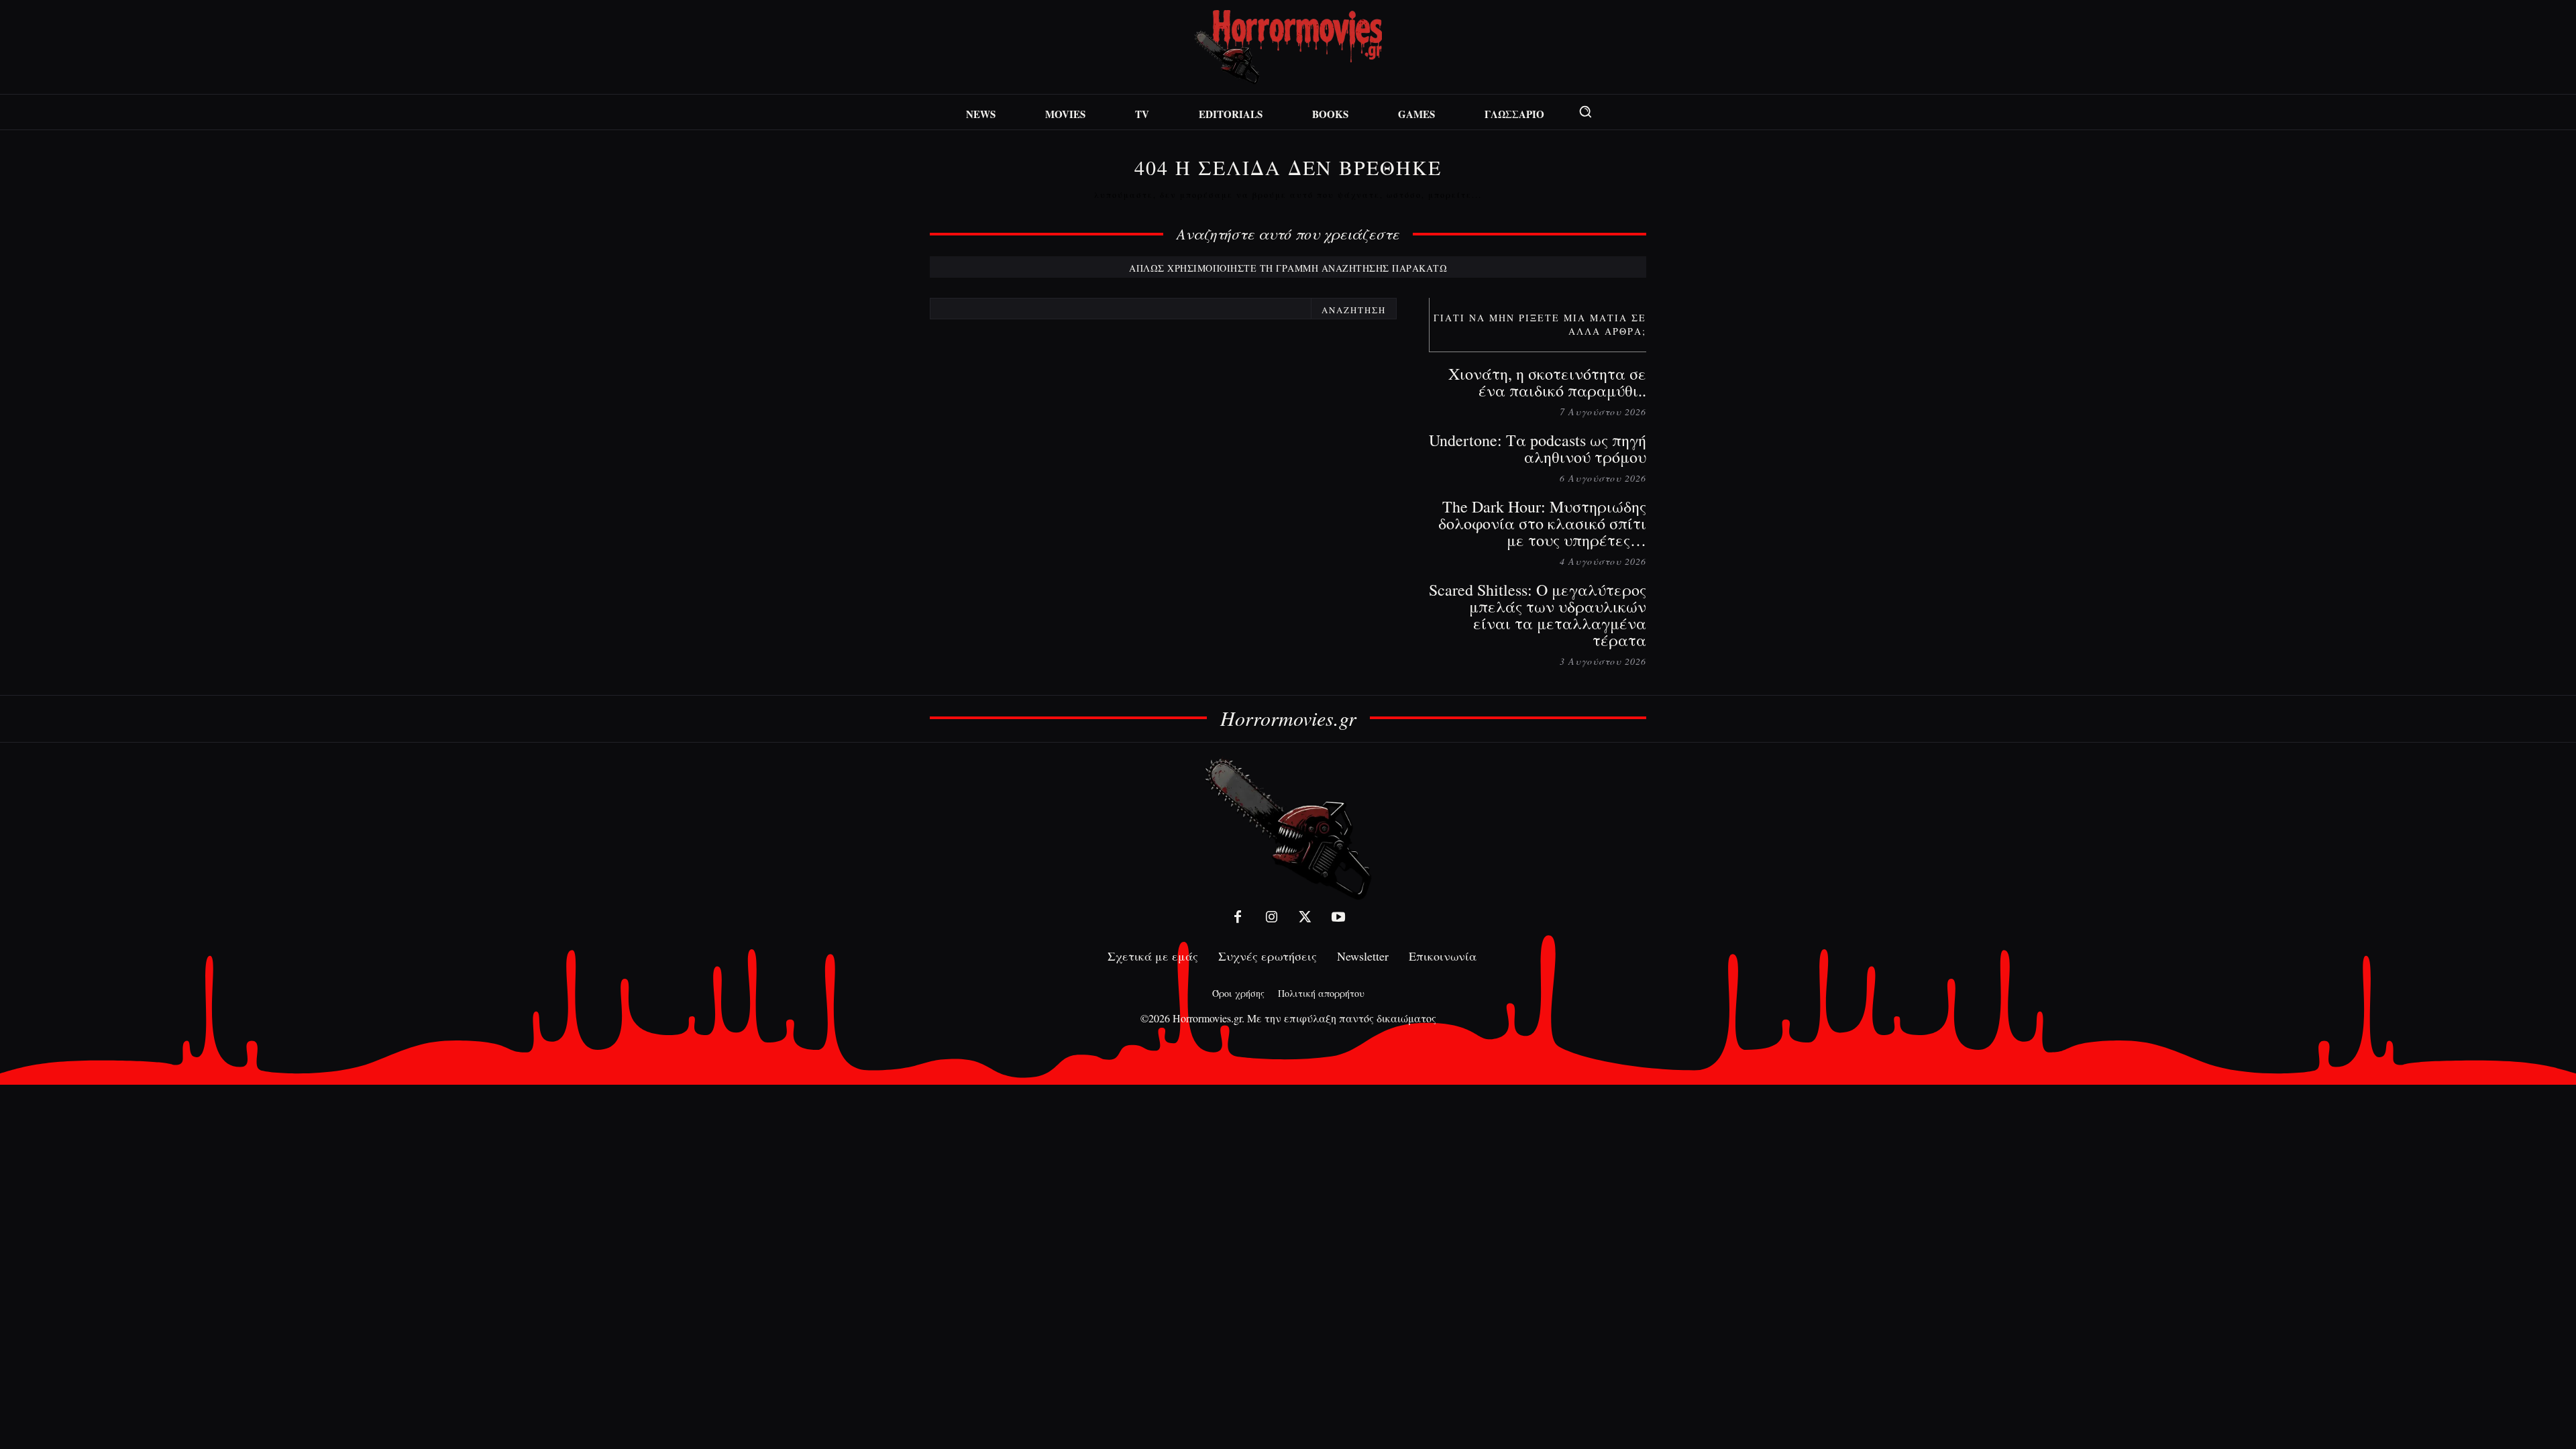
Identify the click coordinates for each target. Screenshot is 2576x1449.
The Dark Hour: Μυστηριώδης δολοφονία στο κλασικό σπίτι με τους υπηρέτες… (1542, 523)
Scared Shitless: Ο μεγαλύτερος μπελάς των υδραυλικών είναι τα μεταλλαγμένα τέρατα (1538, 615)
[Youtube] (1338, 917)
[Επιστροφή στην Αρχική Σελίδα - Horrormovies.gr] (1288, 828)
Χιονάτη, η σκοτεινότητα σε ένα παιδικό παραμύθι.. (1547, 382)
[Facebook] (1238, 917)
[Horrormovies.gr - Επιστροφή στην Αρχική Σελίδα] (1288, 47)
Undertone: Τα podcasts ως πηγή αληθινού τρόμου (1538, 448)
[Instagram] (1271, 917)
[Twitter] (1305, 917)
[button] (1585, 111)
